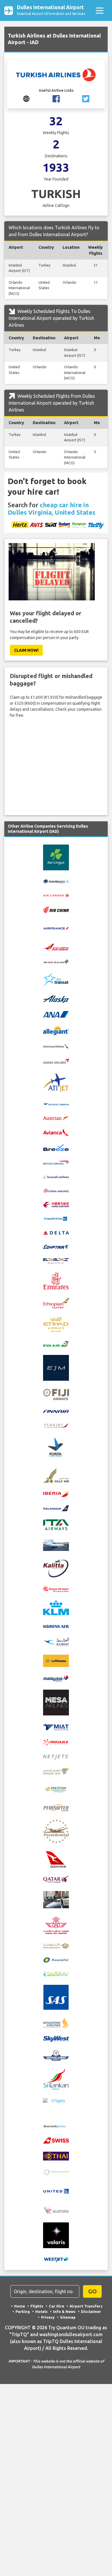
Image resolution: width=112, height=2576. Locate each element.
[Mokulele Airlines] (56, 1742)
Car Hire (56, 2306)
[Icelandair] (56, 1508)
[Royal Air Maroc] (56, 1925)
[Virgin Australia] (56, 2210)
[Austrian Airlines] (56, 1118)
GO (92, 2291)
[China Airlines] (56, 1190)
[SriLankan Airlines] (56, 2079)
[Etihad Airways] (56, 1324)
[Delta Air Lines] (56, 1233)
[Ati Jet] (56, 1082)
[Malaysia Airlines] (56, 1678)
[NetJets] (56, 1757)
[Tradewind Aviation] (56, 2172)
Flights (37, 2306)
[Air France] (56, 928)
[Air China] (56, 909)
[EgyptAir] (56, 1247)
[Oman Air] (56, 1771)
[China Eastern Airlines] (56, 1204)
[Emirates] (56, 1280)
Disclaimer (91, 2311)
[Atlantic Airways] (56, 1104)
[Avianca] (56, 1132)
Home (20, 2306)
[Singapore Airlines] (56, 2022)
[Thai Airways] (56, 2156)
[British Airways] (56, 1162)
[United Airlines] (56, 2191)
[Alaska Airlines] (56, 999)
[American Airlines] (56, 1046)
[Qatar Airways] (56, 1879)
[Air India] (56, 947)
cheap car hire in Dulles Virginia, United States (52, 509)
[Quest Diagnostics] (56, 1899)
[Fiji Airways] (56, 1394)
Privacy (48, 2317)
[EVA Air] (56, 1343)
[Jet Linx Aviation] (56, 1544)
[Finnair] (56, 1411)
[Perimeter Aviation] (56, 1807)
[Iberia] (56, 1494)
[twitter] (86, 98)
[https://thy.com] (26, 98)
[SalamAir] (56, 1974)
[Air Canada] (56, 895)
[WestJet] (56, 2259)
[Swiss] (56, 2140)
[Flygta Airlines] (56, 1448)
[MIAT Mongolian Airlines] (56, 1727)
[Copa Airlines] (56, 1219)
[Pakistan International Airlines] (56, 1789)
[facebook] (56, 98)
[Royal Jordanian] (56, 1945)
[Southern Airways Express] (56, 2055)
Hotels (41, 2311)
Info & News (64, 2311)
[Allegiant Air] (56, 1030)
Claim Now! (26, 650)
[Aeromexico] (56, 881)
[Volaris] (56, 2235)
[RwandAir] (56, 1960)
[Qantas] (56, 1859)
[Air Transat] (56, 980)
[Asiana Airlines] (56, 1061)
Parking (23, 2311)
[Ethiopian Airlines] (56, 1302)
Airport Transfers (86, 2306)
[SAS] (56, 1997)
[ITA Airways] (56, 1525)
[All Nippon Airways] (56, 1014)
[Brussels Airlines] (56, 1176)
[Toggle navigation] (100, 10)
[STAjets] (56, 2106)
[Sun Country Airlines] (56, 2126)
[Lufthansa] (56, 1661)
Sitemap (68, 2317)
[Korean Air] (56, 1626)
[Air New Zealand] (56, 961)
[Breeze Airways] (56, 1147)
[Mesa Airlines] (56, 1702)
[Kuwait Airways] (56, 1642)
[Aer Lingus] (56, 857)
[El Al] (56, 1261)
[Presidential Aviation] (56, 1831)
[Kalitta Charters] (56, 1568)
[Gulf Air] (56, 1475)
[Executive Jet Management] (56, 1367)
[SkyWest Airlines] (56, 2038)
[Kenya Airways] (56, 1589)
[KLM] (56, 1607)
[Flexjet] (56, 1425)
